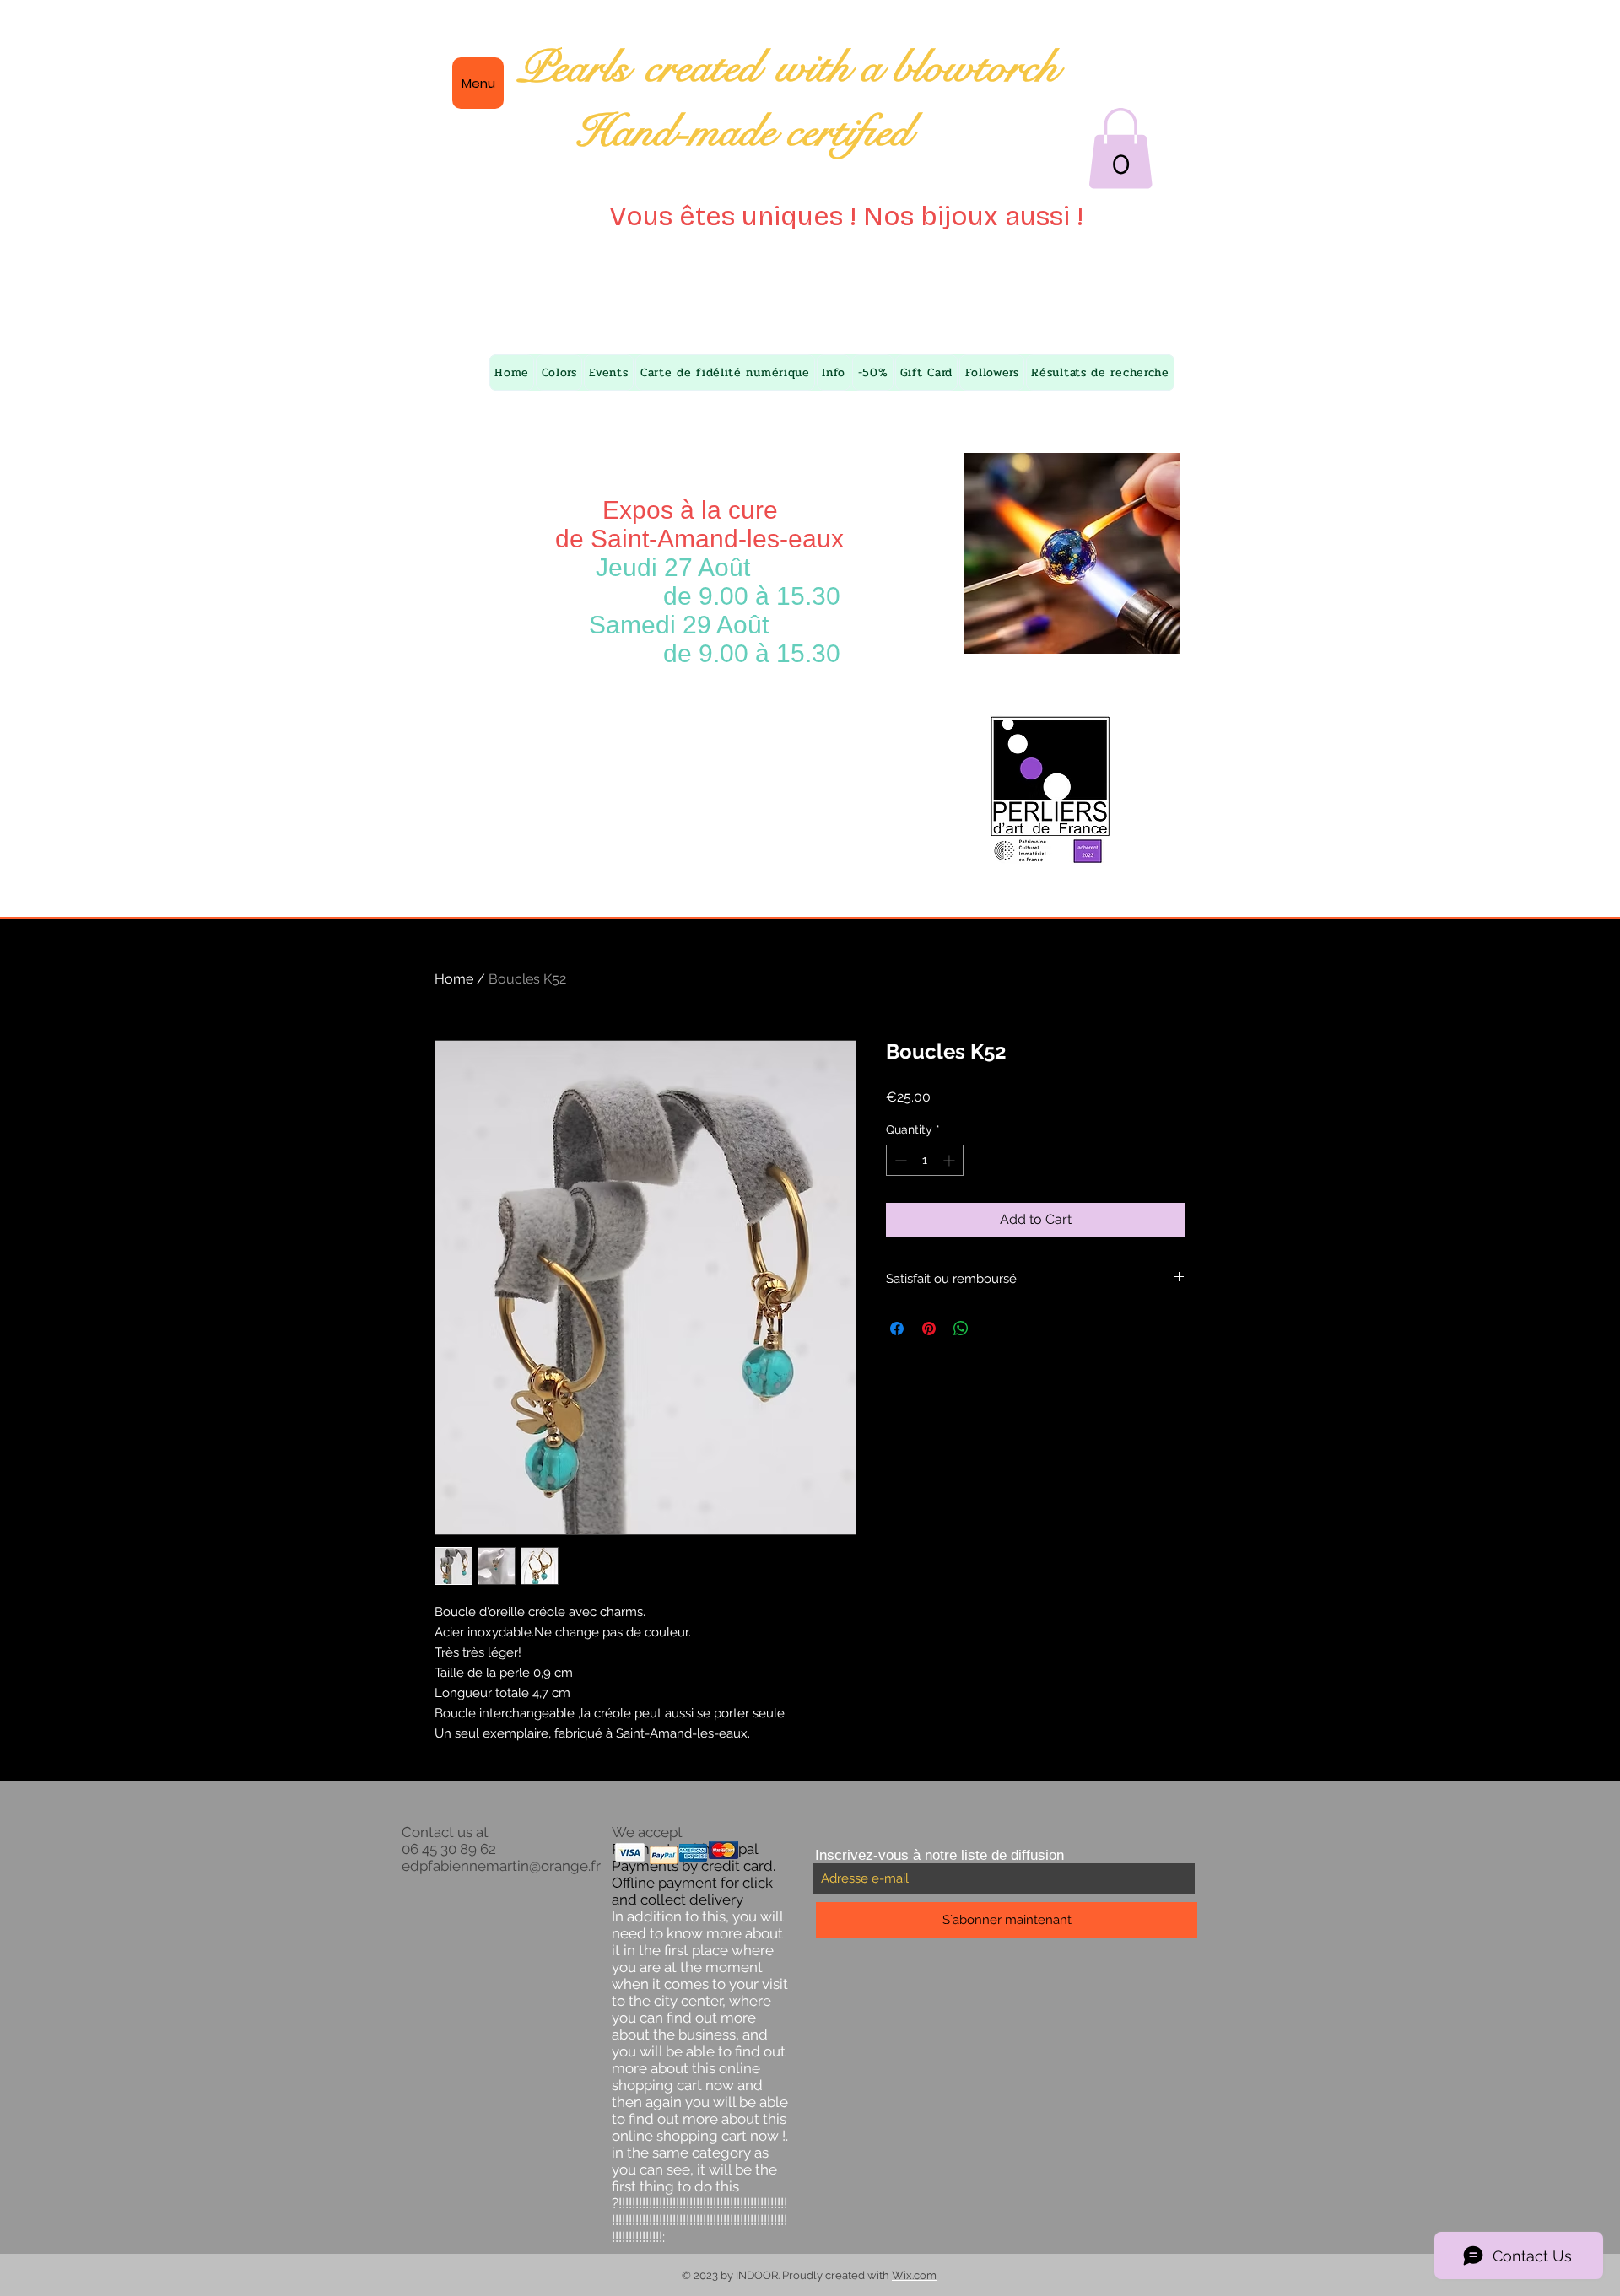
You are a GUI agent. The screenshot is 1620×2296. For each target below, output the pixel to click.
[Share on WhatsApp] (961, 1329)
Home (454, 979)
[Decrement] (899, 1160)
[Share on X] (993, 1329)
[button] (1120, 148)
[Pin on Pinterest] (929, 1329)
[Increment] (950, 1160)
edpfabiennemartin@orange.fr (501, 1866)
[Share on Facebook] (897, 1329)
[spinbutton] (925, 1160)
